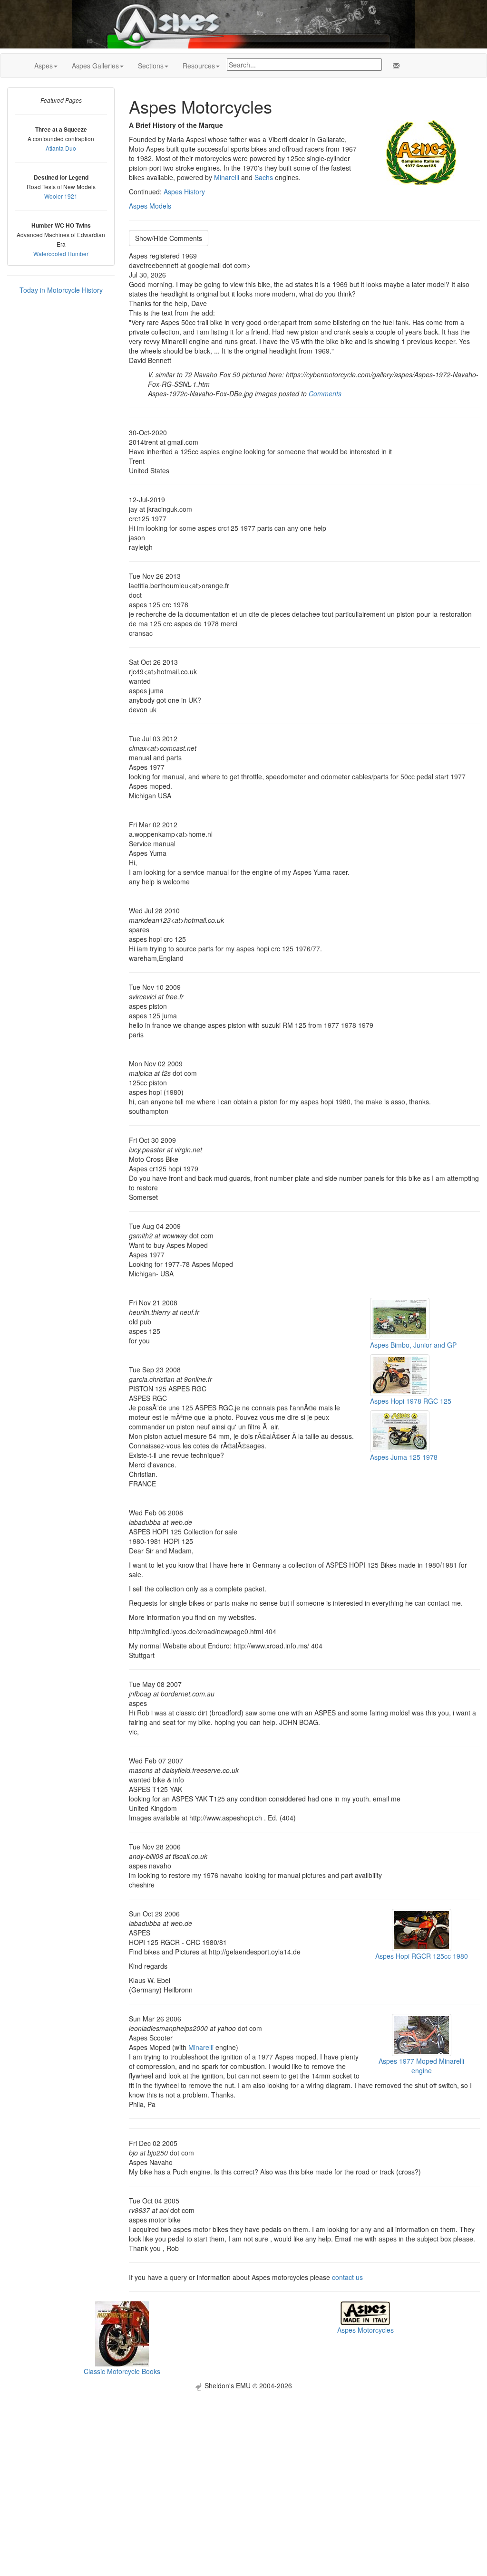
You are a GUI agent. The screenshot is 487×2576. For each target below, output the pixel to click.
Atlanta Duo (61, 148)
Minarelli (227, 177)
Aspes (44, 66)
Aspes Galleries (95, 66)
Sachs (264, 177)
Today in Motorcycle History (61, 290)
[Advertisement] (243, 2457)
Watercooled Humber (61, 254)
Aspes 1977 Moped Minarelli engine (421, 2066)
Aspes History (184, 192)
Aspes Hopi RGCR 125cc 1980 (422, 1956)
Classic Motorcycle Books (122, 2371)
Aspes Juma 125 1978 (404, 1457)
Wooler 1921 (61, 196)
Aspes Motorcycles (365, 2330)
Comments (325, 393)
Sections (151, 66)
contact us (347, 2277)
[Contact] (394, 66)
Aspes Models (150, 206)
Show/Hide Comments (169, 238)
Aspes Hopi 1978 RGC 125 (411, 1401)
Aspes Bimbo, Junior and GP (413, 1345)
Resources (199, 66)
